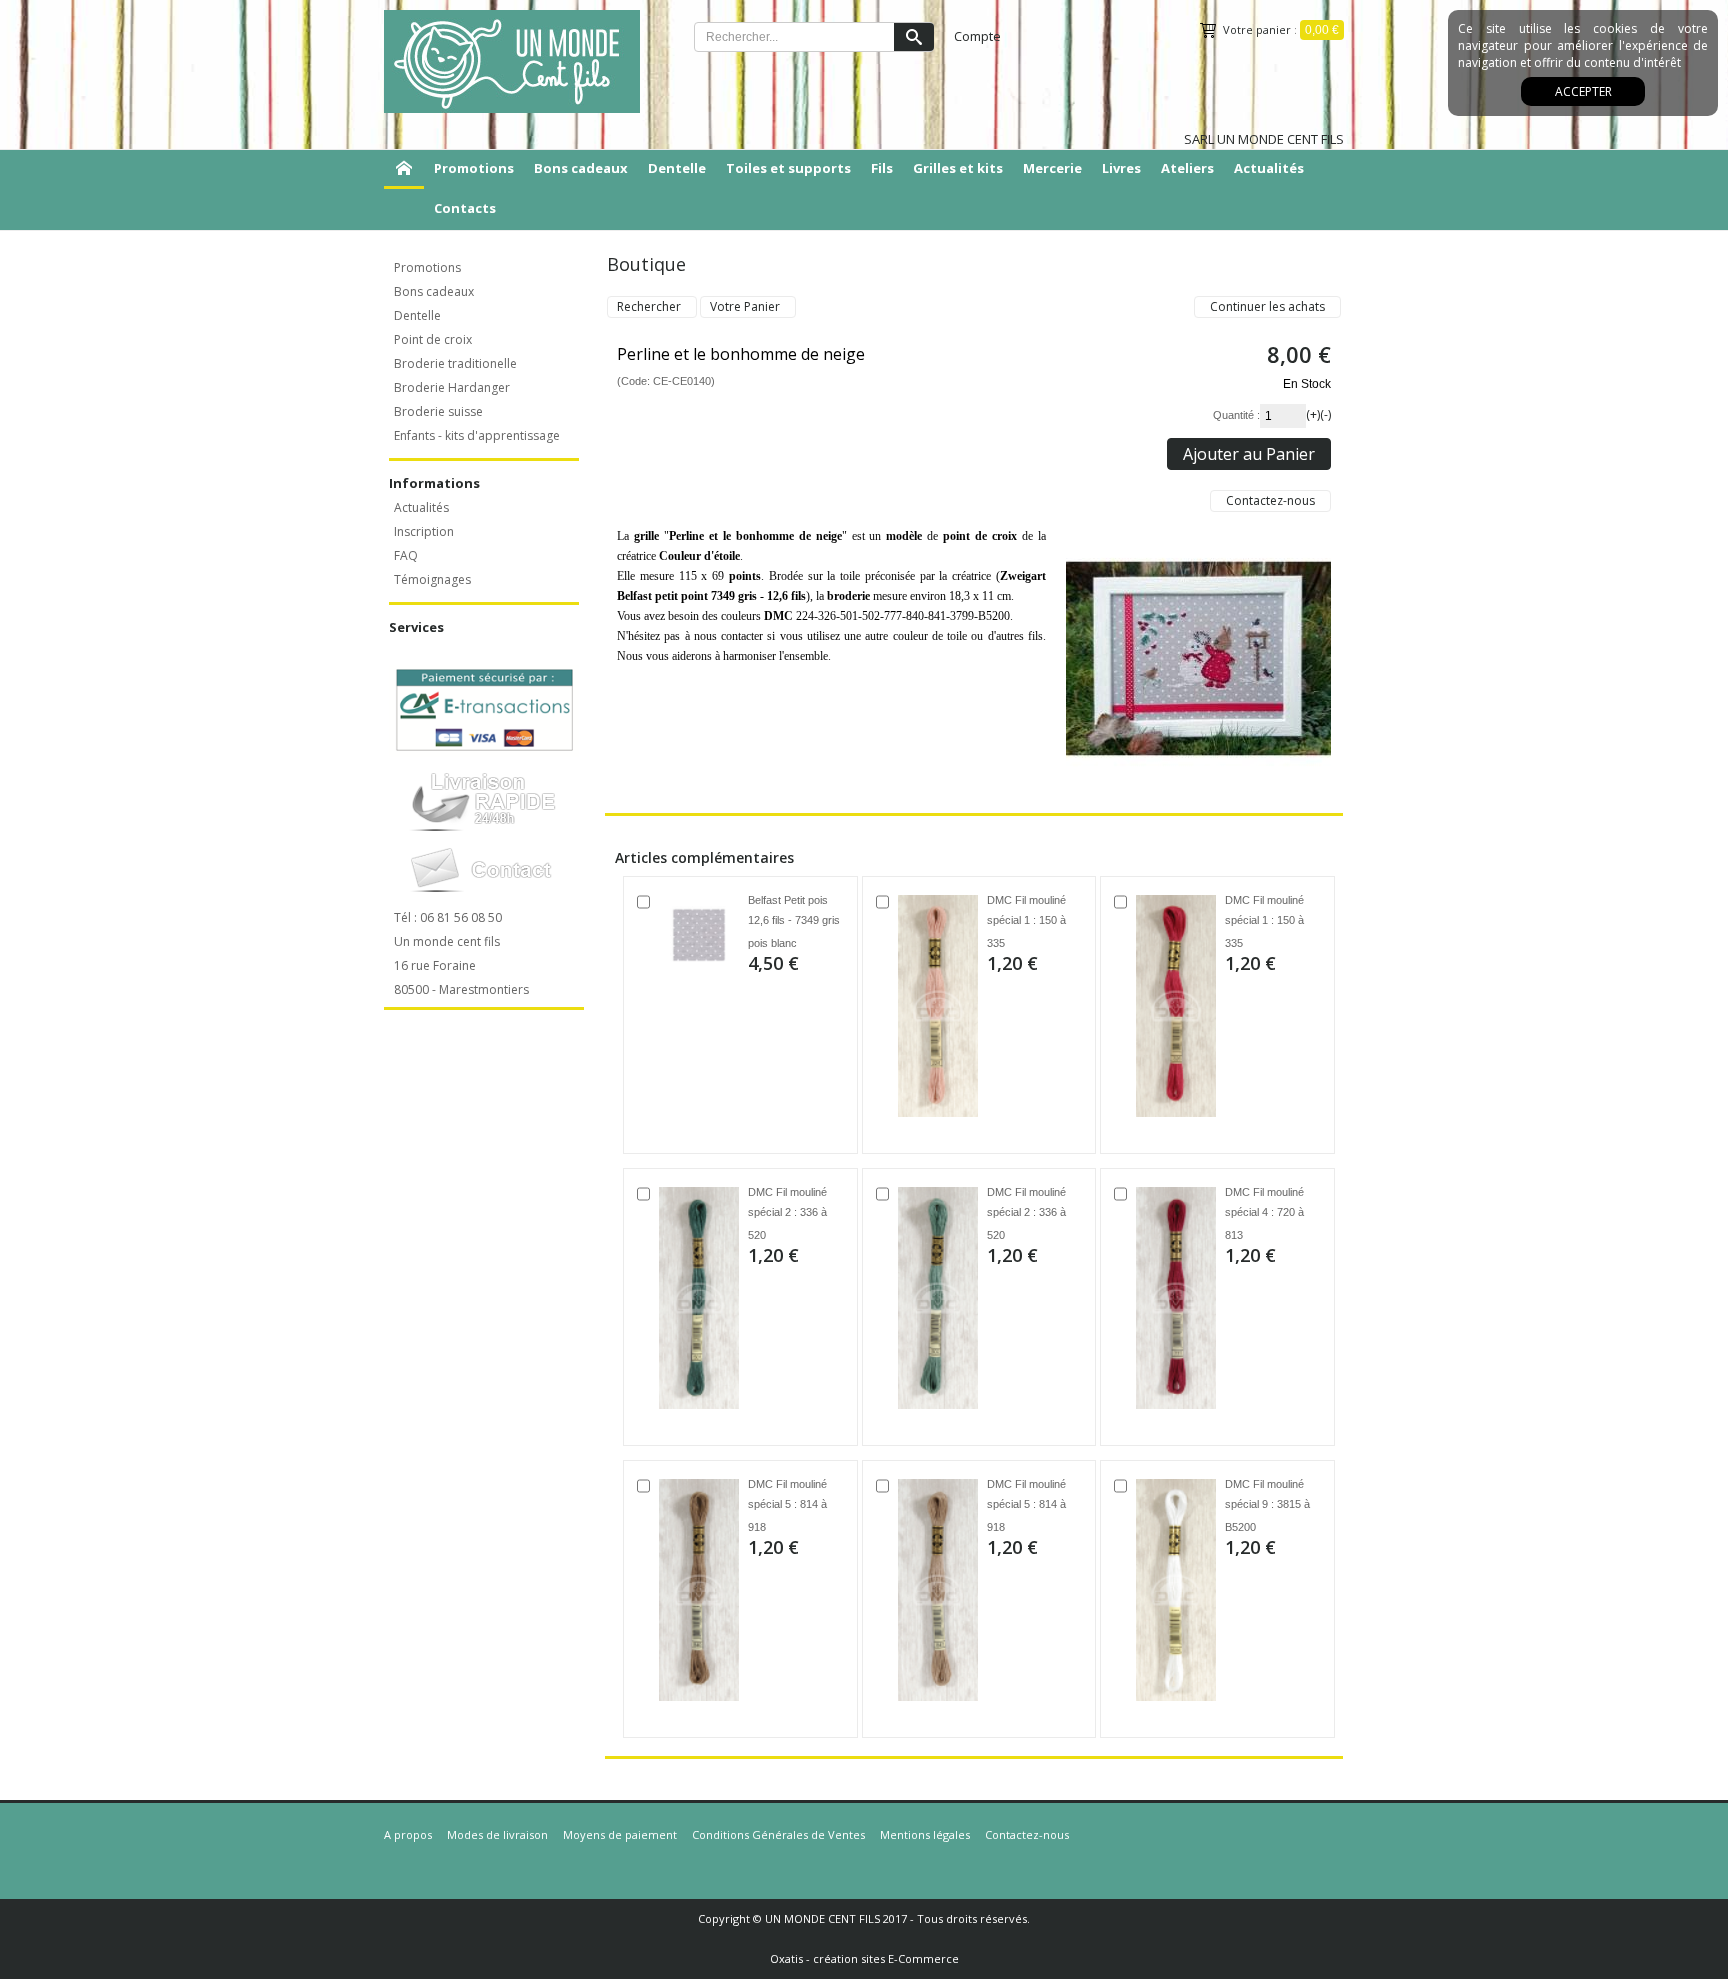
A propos (408, 1834)
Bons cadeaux (581, 168)
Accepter (1583, 91)
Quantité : (1236, 415)
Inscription (424, 531)
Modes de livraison (497, 1834)
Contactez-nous (1027, 1834)
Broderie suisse (438, 411)
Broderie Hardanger (452, 387)
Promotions (474, 168)
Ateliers (1187, 168)
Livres (1121, 168)
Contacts (465, 208)
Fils (882, 168)
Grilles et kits (958, 168)
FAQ (406, 555)
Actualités (1269, 168)
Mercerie (1052, 168)
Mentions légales (925, 1834)
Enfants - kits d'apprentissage (477, 435)
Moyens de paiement (620, 1834)
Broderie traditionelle (455, 363)
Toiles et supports (788, 168)
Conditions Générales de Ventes (778, 1834)
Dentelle (677, 168)
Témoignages (432, 579)
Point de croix (433, 339)
